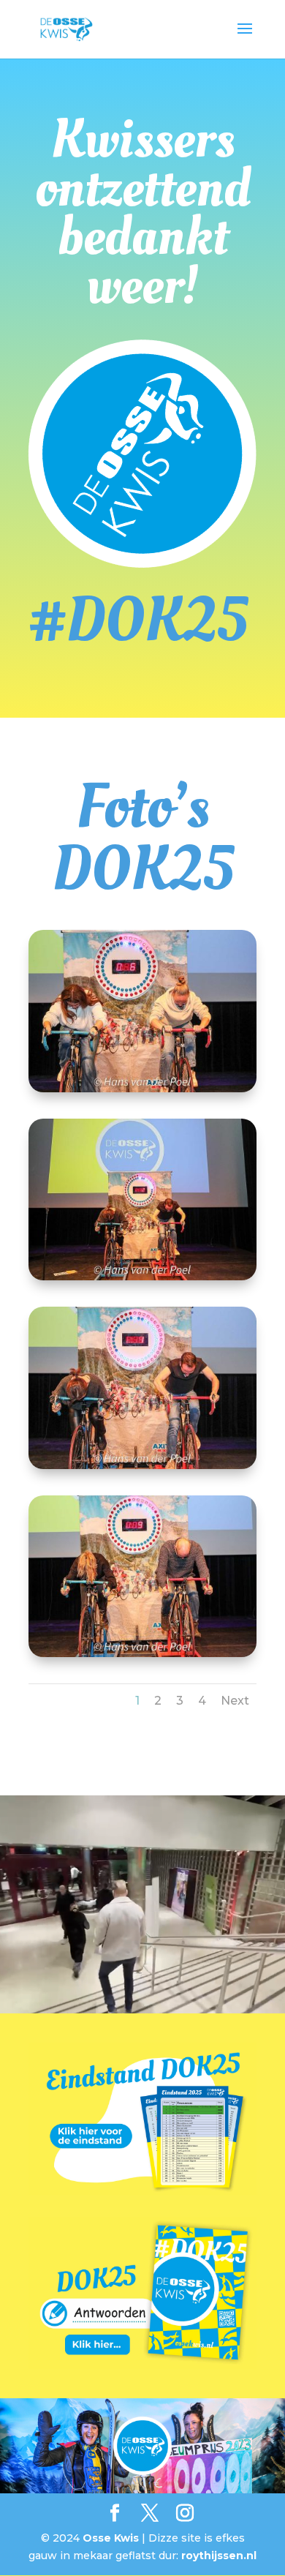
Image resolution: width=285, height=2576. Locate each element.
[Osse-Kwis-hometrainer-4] (142, 1653)
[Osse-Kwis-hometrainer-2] (142, 1277)
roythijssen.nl (219, 2556)
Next (235, 1701)
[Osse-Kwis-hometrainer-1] (142, 1089)
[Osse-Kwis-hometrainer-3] (142, 1465)
